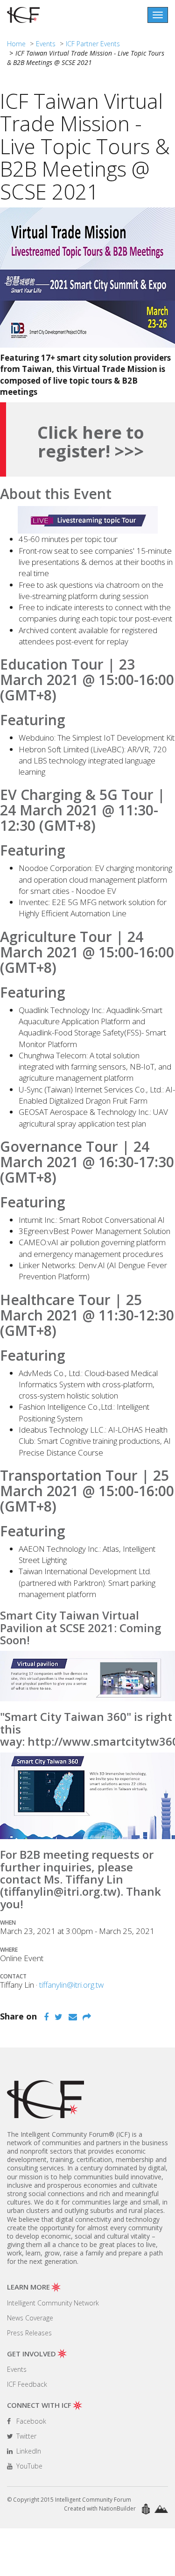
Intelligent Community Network (53, 2303)
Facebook (30, 2421)
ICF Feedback (27, 2384)
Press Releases (29, 2333)
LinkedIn (28, 2451)
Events (46, 44)
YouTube (28, 2466)
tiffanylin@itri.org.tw (71, 1985)
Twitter (25, 2436)
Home (16, 44)
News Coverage (30, 2318)
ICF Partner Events (93, 44)
